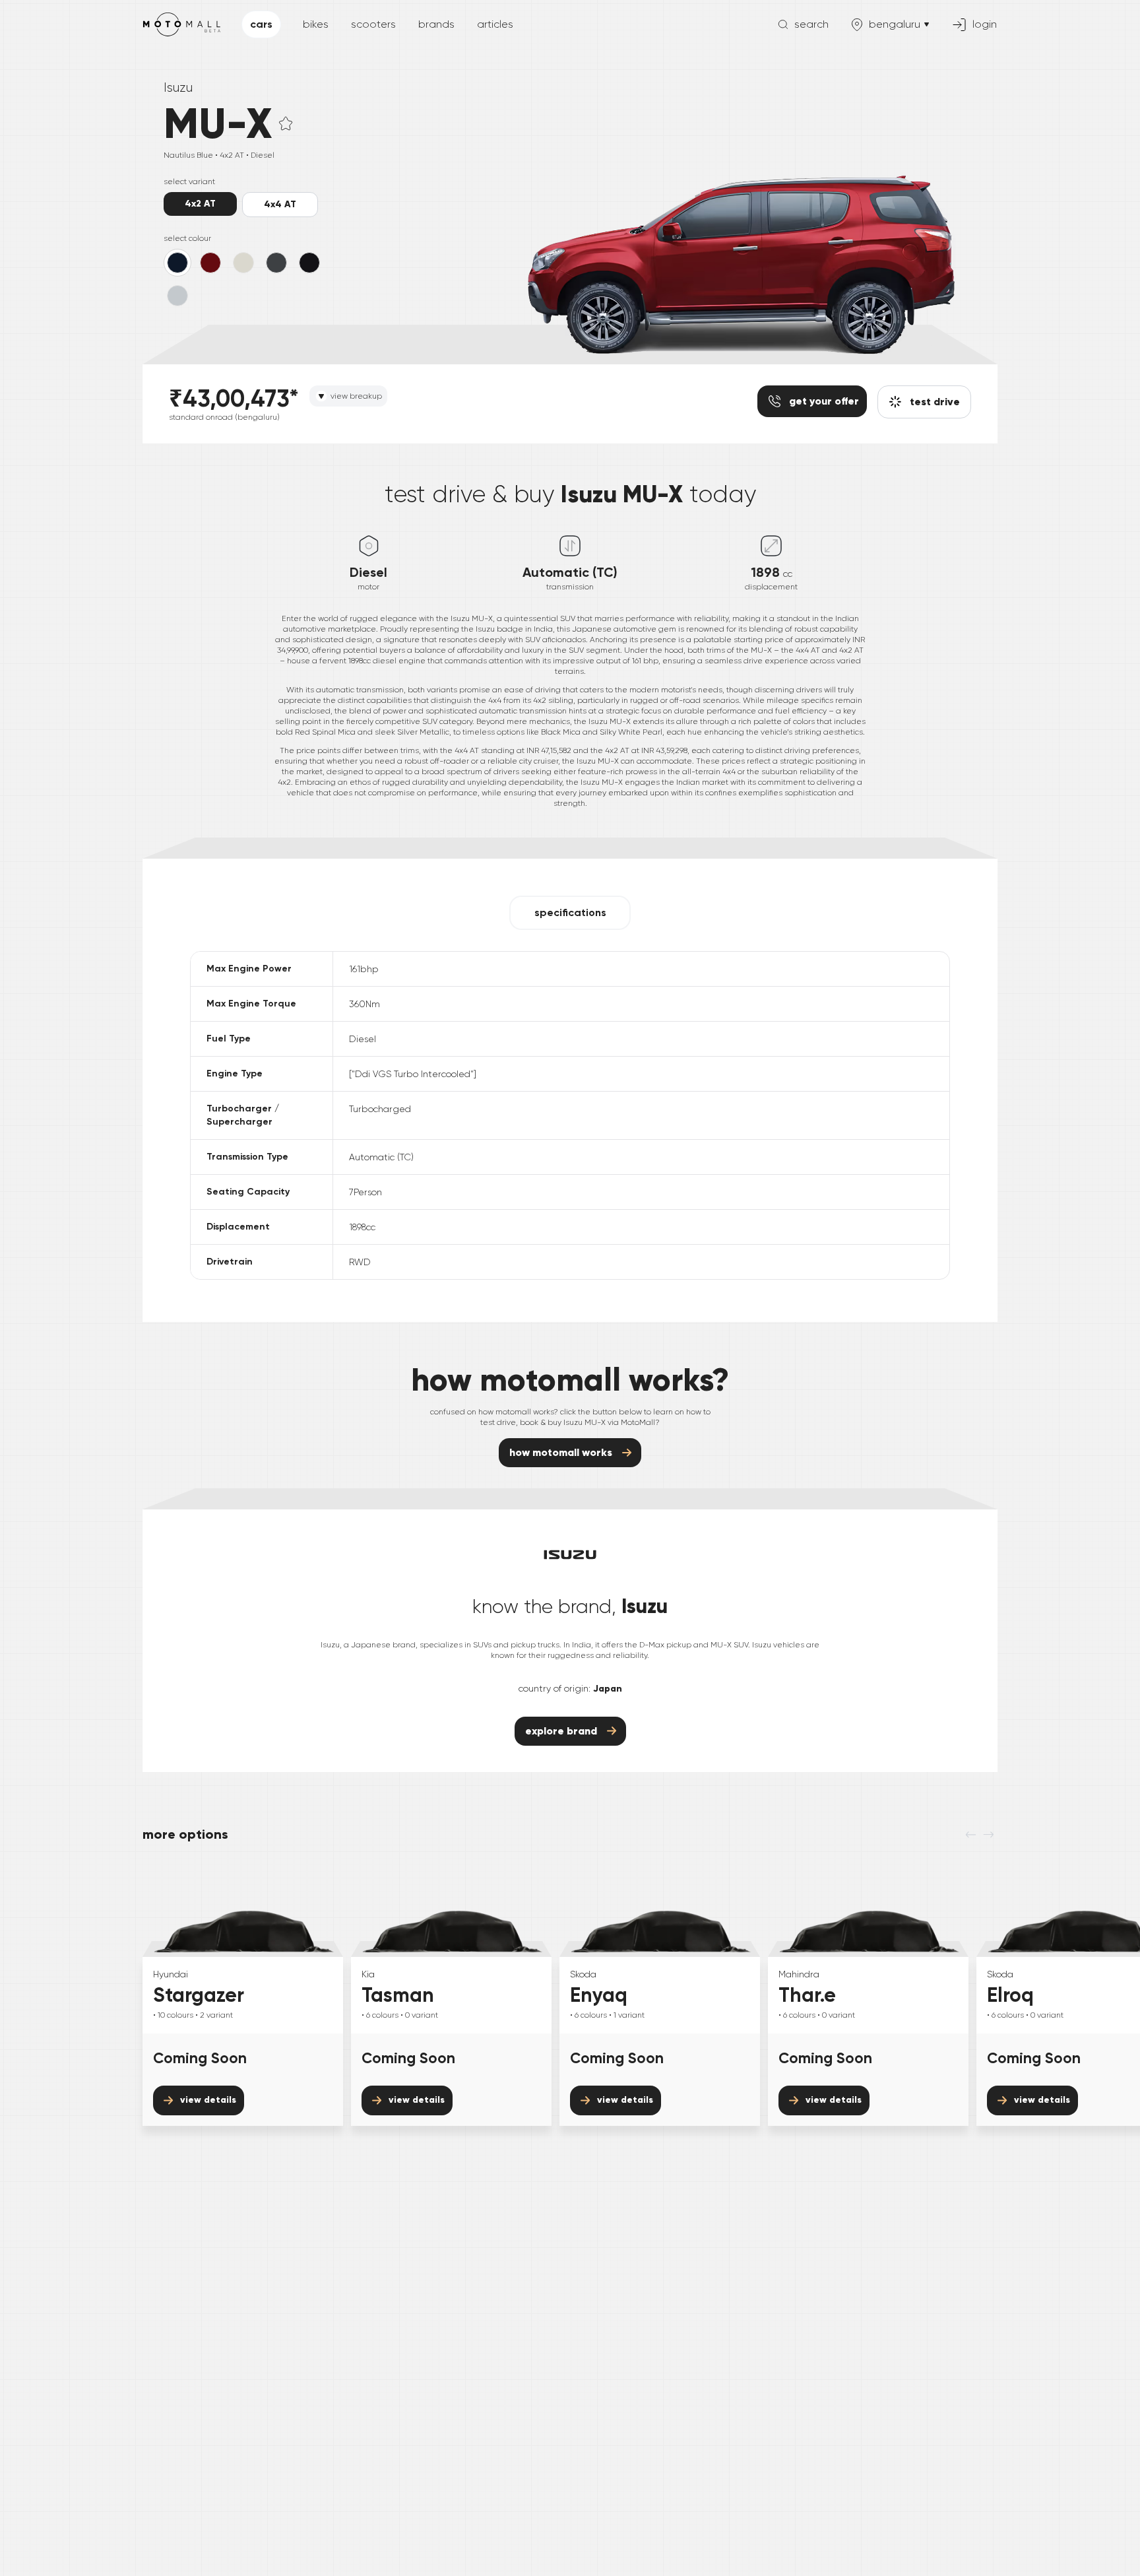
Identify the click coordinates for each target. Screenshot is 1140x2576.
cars (261, 24)
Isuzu (178, 87)
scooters (373, 24)
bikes (316, 24)
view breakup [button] (356, 396)
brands (436, 24)
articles (495, 24)
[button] (286, 123)
